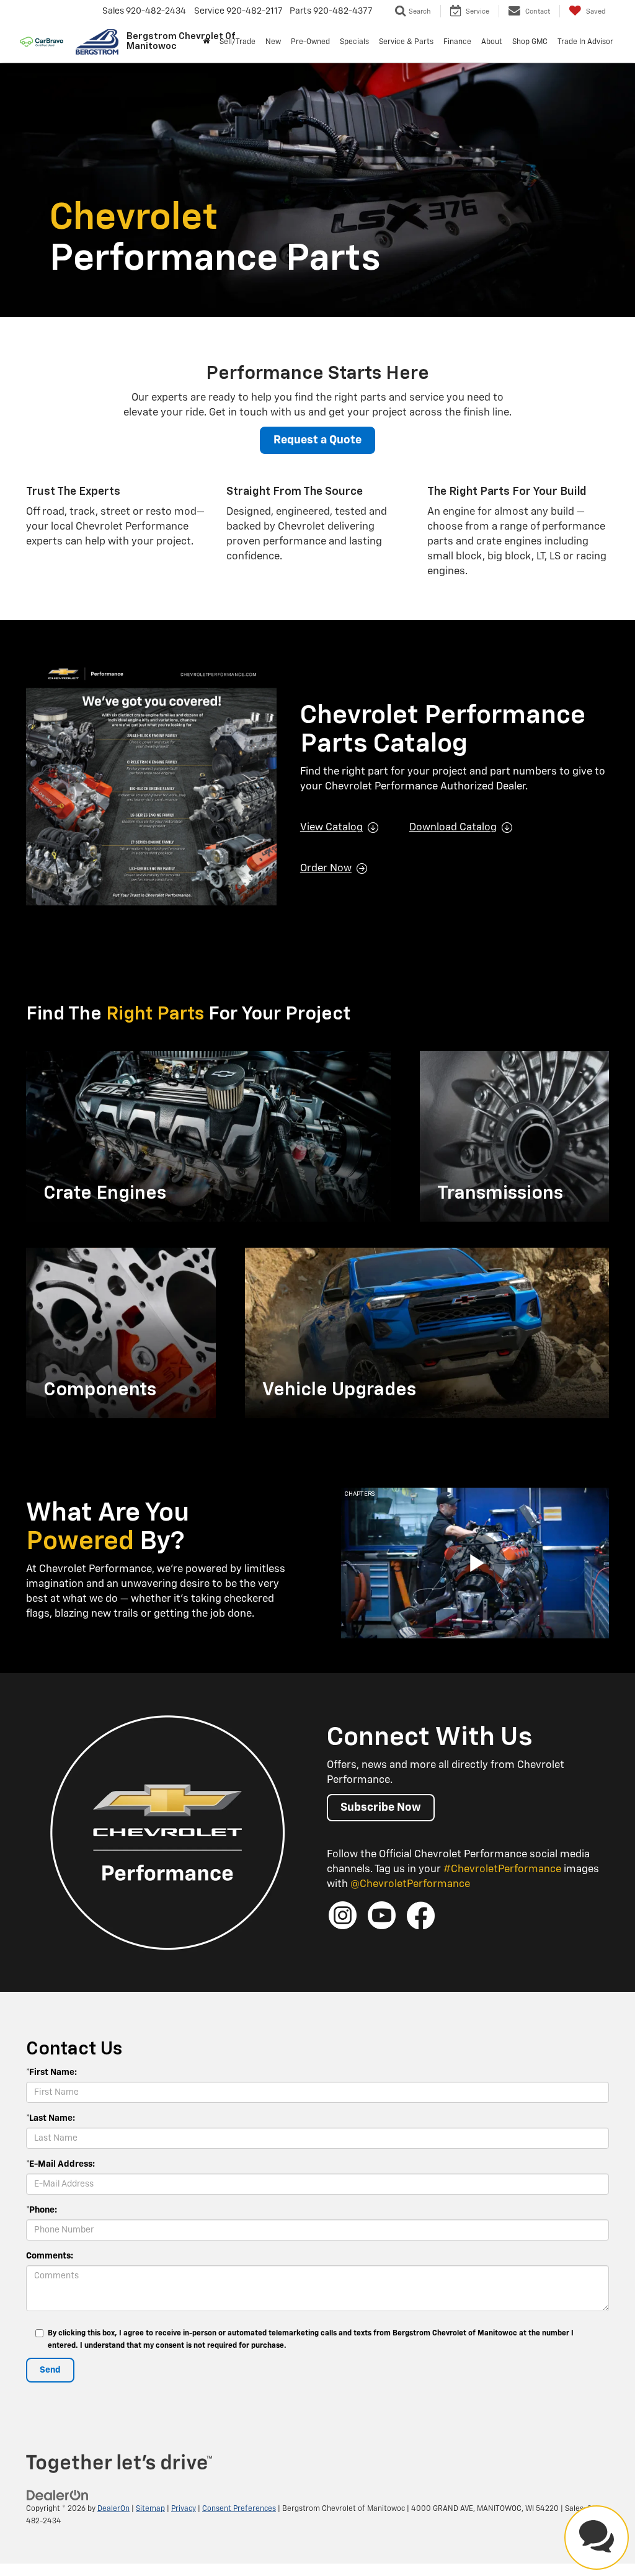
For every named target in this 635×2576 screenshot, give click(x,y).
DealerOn (113, 2509)
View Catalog (331, 828)
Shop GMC (530, 42)
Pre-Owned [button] (310, 42)
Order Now (326, 868)
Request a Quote (317, 440)
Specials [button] (354, 42)
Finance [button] (457, 42)
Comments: (50, 2256)
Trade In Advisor (585, 42)
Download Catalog (453, 828)
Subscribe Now (381, 1808)
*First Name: (51, 2072)
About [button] (492, 42)
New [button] (273, 42)
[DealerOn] (58, 2495)
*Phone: (42, 2210)
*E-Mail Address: (60, 2164)
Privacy (184, 2509)
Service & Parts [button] (406, 42)
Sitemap (150, 2509)
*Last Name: (51, 2118)
